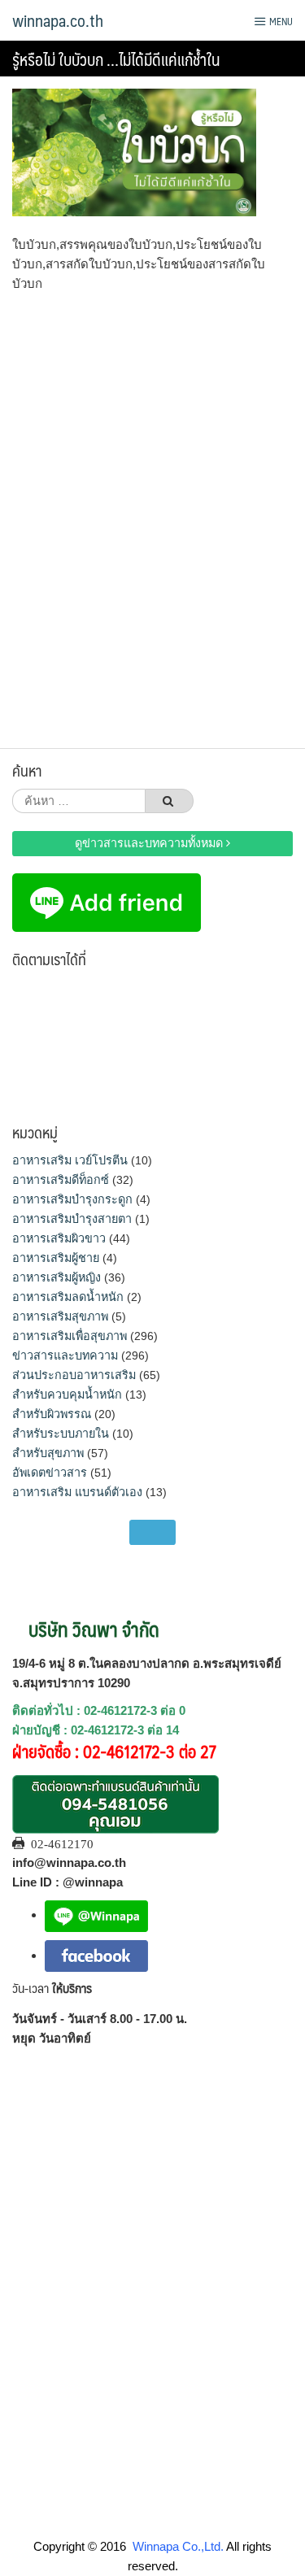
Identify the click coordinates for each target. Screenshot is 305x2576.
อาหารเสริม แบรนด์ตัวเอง (77, 1492)
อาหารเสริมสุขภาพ (60, 1316)
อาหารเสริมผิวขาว (59, 1238)
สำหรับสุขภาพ (48, 1453)
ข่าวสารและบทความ (65, 1355)
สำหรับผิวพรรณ (52, 1414)
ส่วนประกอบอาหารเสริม (74, 1375)
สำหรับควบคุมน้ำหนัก (67, 1395)
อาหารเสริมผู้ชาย (56, 1258)
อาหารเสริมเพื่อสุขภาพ (70, 1336)
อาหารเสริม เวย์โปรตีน (70, 1160)
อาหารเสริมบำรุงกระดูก (72, 1199)
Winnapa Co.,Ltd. (178, 2546)
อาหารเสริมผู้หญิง (57, 1277)
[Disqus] (152, 515)
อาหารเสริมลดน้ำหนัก (68, 1297)
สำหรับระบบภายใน (61, 1434)
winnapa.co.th (58, 20)
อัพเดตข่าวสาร (50, 1473)
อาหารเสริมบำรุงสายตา (72, 1219)
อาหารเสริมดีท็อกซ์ (61, 1180)
